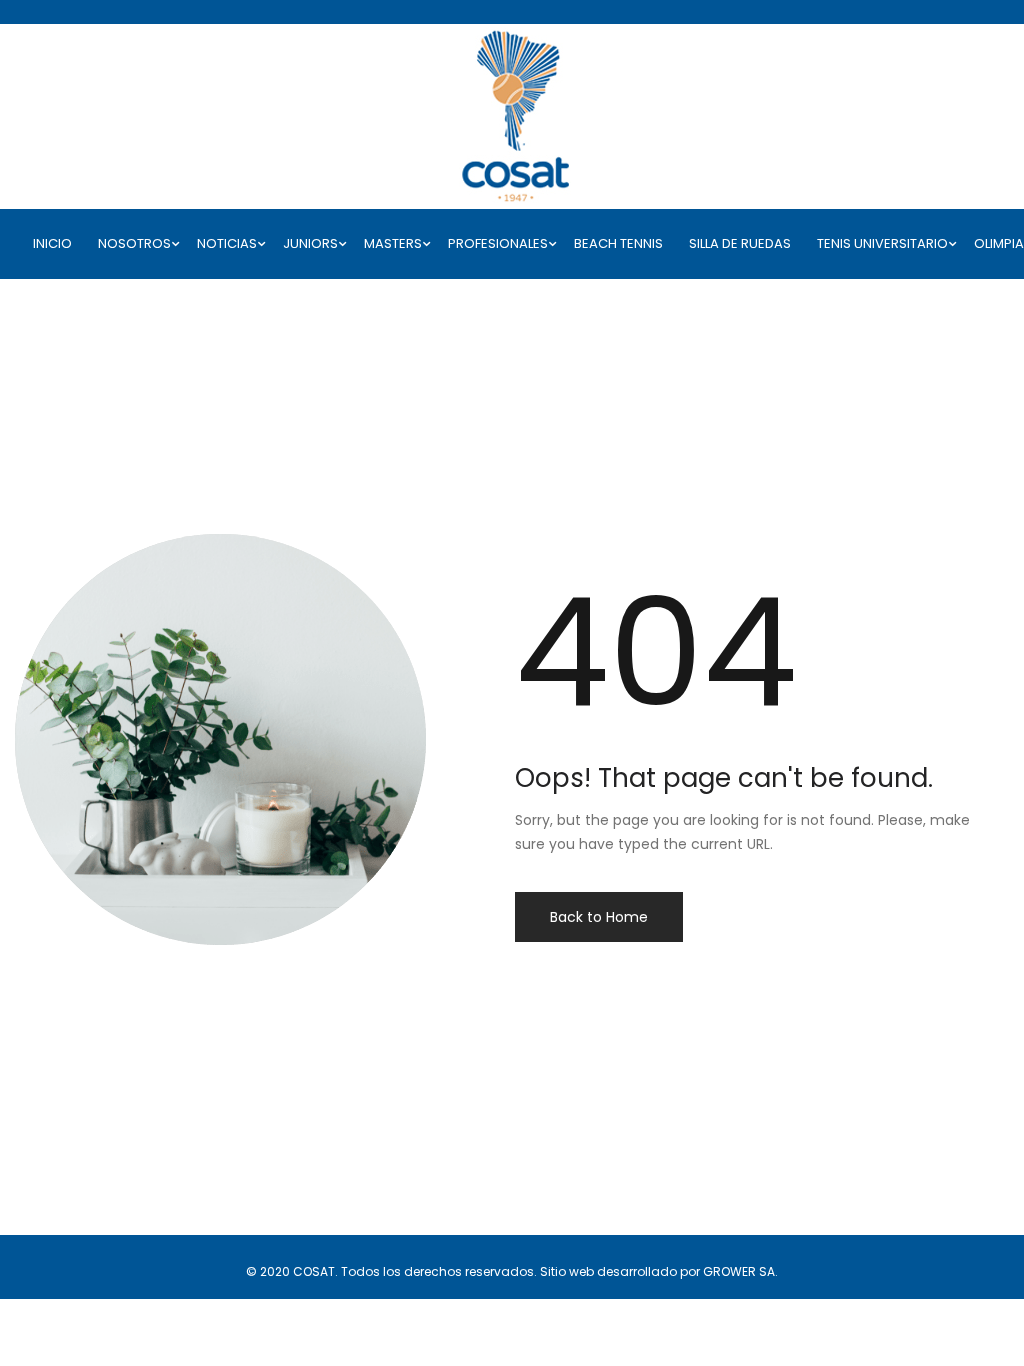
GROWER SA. (740, 1271)
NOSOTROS (134, 243)
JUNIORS (310, 243)
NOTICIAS (227, 243)
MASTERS (393, 243)
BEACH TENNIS (618, 243)
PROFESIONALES (498, 243)
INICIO (52, 243)
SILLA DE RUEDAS (740, 243)
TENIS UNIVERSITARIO (882, 243)
